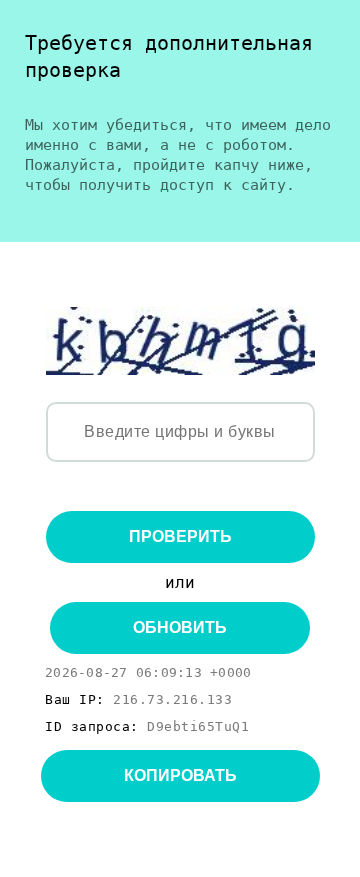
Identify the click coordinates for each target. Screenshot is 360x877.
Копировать (180, 775)
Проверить (180, 536)
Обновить (180, 627)
